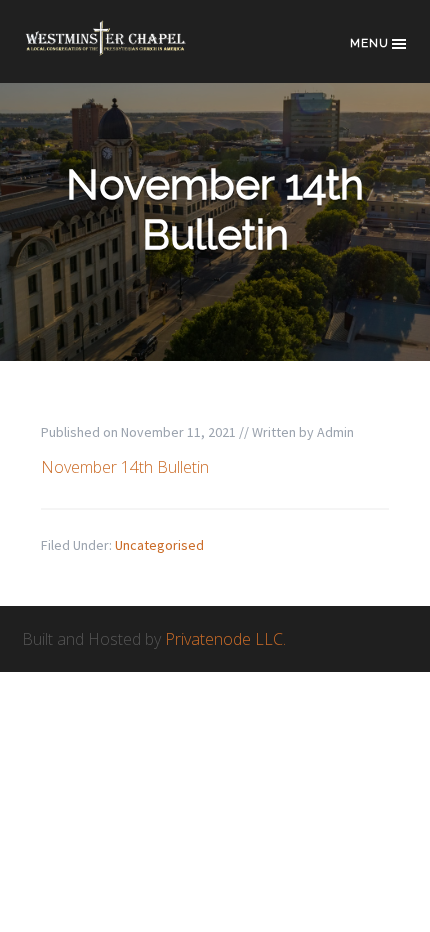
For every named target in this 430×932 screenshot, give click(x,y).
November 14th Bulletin (125, 467)
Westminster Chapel (122, 51)
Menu (369, 43)
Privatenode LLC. (225, 639)
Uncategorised (159, 545)
